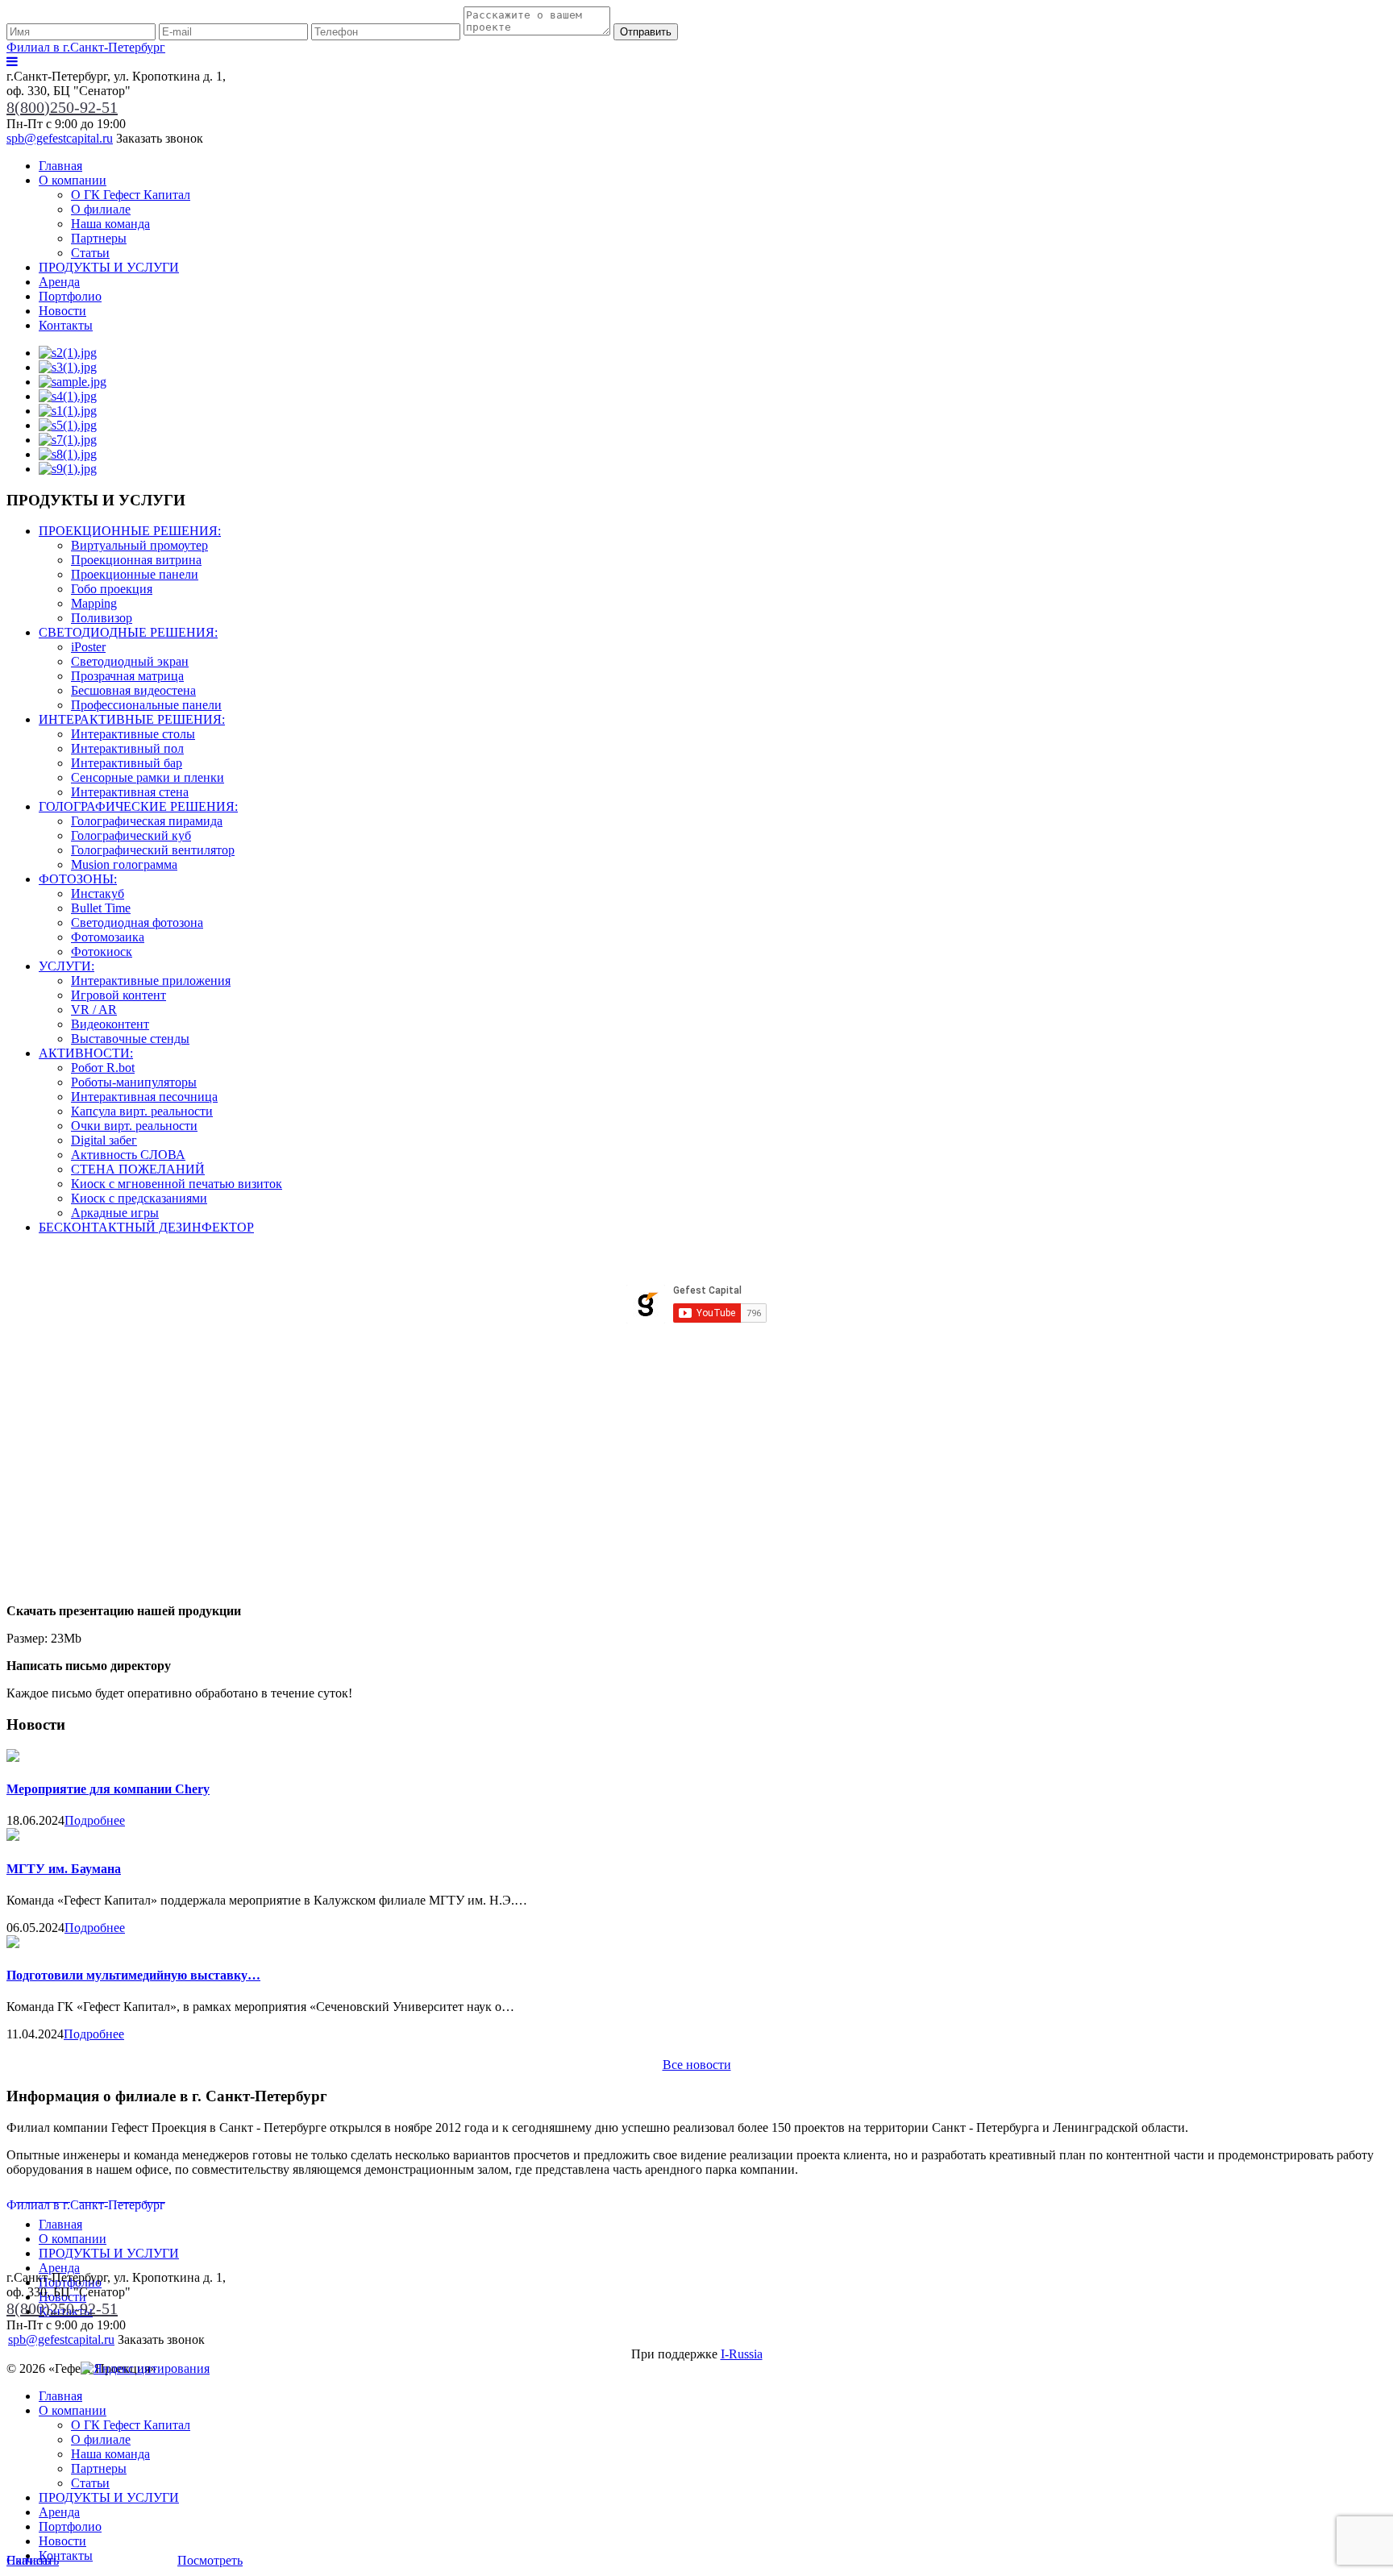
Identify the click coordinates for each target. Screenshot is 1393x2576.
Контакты (66, 325)
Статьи (90, 253)
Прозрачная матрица (127, 676)
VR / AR (94, 1010)
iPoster (88, 647)
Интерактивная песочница (144, 1097)
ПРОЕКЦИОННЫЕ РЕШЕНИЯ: (130, 531)
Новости (62, 311)
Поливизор (102, 618)
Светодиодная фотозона (137, 922)
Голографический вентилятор (153, 850)
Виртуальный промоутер (139, 545)
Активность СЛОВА (128, 1155)
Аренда (59, 282)
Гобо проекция (112, 589)
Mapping (94, 603)
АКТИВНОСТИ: (86, 1053)
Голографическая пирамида (147, 821)
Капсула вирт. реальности (142, 1111)
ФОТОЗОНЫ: (78, 879)
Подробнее (95, 1820)
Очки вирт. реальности (134, 1126)
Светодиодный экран (130, 661)
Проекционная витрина (136, 560)
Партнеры (99, 238)
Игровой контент (119, 995)
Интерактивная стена (130, 792)
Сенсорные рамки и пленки (148, 777)
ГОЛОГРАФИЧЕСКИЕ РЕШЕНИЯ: (138, 806)
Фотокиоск (102, 951)
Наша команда (110, 224)
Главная (60, 166)
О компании (73, 180)
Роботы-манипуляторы (134, 1082)
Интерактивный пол (127, 748)
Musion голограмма (124, 864)
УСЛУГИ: (67, 966)
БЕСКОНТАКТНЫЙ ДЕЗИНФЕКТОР (146, 1227)
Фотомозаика (108, 937)
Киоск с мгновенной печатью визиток (177, 1184)
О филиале (101, 209)
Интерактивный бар (127, 763)
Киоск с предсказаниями (139, 1198)
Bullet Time (101, 908)
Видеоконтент (110, 1024)
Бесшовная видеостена (133, 690)
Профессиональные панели (146, 705)
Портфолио (70, 296)
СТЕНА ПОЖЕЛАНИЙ (138, 1169)
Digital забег (104, 1140)
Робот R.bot (103, 1068)
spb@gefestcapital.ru (60, 138)
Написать (33, 2560)
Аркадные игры (115, 1213)
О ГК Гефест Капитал (131, 195)
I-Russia (742, 2354)
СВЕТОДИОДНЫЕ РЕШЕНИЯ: (128, 632)
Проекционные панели (135, 574)
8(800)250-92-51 (62, 107)
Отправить (646, 32)
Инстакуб (98, 893)
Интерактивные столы (133, 734)
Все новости (697, 2065)
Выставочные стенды (130, 1039)
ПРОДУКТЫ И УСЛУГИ (109, 267)
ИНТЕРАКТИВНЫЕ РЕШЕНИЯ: (132, 719)
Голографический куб (131, 835)
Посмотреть (210, 2560)
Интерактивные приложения (151, 981)
